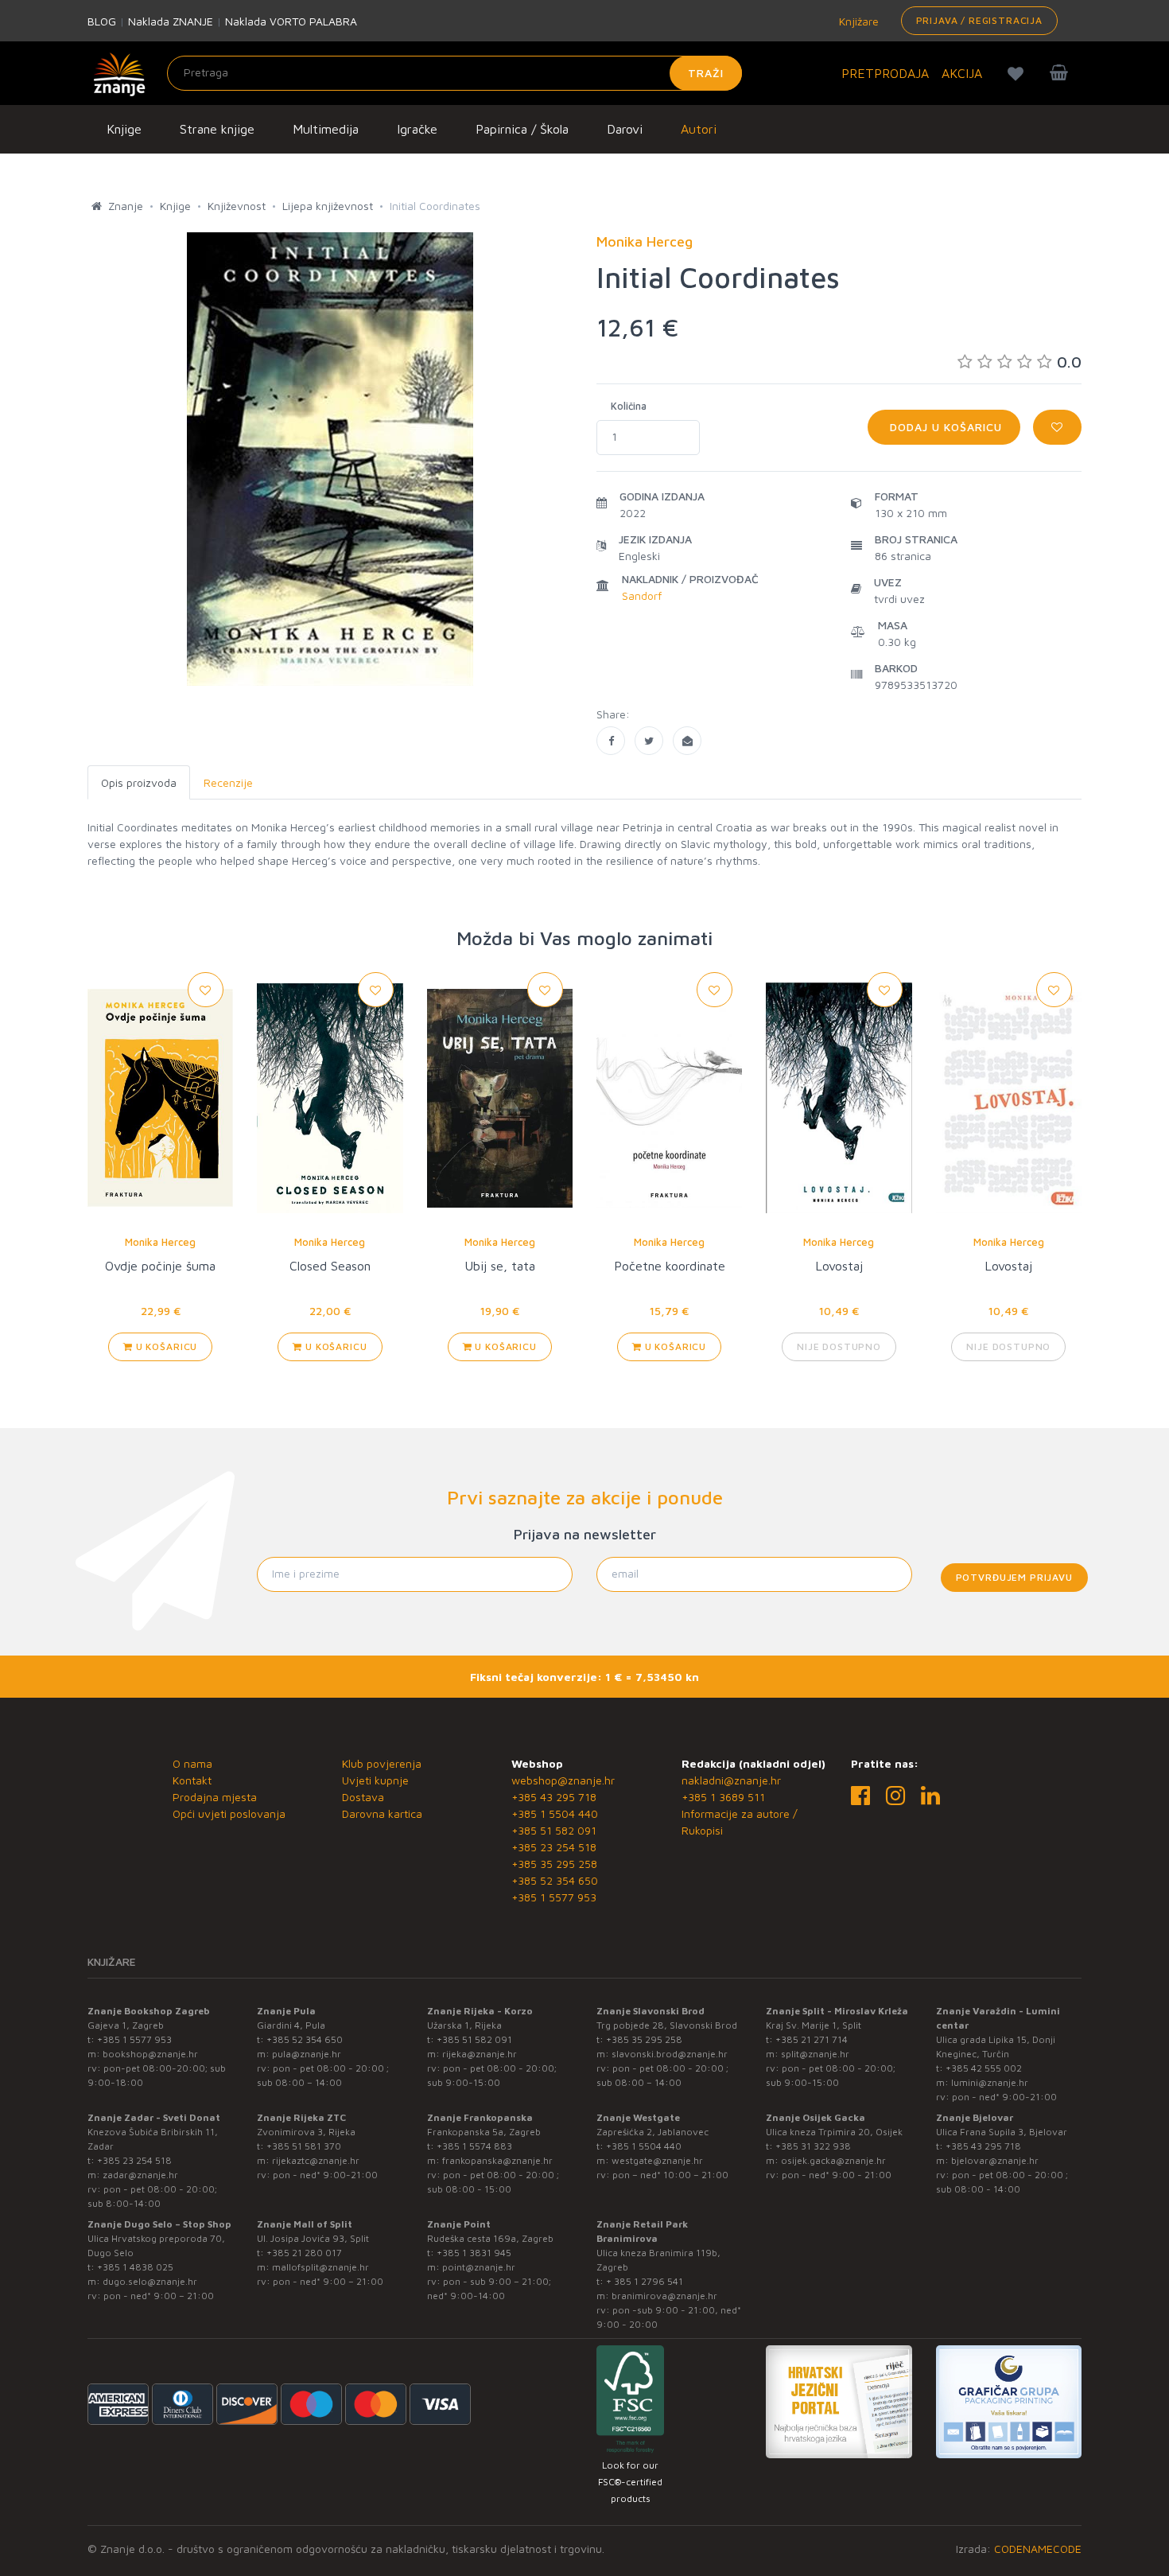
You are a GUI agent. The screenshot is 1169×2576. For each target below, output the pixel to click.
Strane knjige (217, 129)
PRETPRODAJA (885, 73)
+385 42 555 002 (984, 2068)
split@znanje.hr (815, 2054)
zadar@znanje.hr (140, 2175)
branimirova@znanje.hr (664, 2296)
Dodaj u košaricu (944, 427)
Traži (706, 73)
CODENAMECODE (1038, 2549)
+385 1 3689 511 (723, 1797)
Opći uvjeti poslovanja (229, 1813)
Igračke (417, 129)
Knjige (124, 129)
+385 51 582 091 (554, 1830)
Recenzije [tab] (228, 782)
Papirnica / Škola (522, 129)
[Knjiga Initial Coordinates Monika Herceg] (611, 741)
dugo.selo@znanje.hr (150, 2281)
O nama (192, 1763)
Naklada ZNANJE (171, 21)
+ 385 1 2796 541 (645, 2281)
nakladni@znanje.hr (731, 1780)
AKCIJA (962, 73)
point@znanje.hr (479, 2267)
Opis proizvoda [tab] (139, 782)
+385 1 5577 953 (554, 1897)
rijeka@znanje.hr (480, 2054)
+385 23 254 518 (554, 1847)
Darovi (625, 129)
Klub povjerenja (382, 1763)
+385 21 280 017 (304, 2253)
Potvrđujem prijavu (1014, 1577)
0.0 (1069, 362)
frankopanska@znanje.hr (497, 2160)
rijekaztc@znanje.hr (316, 2160)
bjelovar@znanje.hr (995, 2160)
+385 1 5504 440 (555, 1813)
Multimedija (326, 129)
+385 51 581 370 (304, 2146)
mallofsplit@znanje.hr (320, 2267)
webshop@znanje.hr (563, 1780)
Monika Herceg (160, 1242)
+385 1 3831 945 (474, 2253)
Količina (629, 406)
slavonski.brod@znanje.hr (670, 2054)
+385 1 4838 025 (135, 2267)
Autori (699, 129)
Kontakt (192, 1780)
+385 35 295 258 (554, 1864)
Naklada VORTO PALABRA (291, 21)
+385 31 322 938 (813, 2146)
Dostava (363, 1797)
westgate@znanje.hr (657, 2160)
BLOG (102, 21)
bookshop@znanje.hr (150, 2054)
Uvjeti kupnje (375, 1780)
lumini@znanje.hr (990, 2082)
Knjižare (857, 21)
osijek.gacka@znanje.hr (833, 2160)
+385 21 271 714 (812, 2039)
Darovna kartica (382, 1813)
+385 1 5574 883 (474, 2146)
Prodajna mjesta (215, 1797)
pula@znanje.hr (307, 2054)
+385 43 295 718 (554, 1797)
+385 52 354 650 (555, 1880)
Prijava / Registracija (979, 20)
